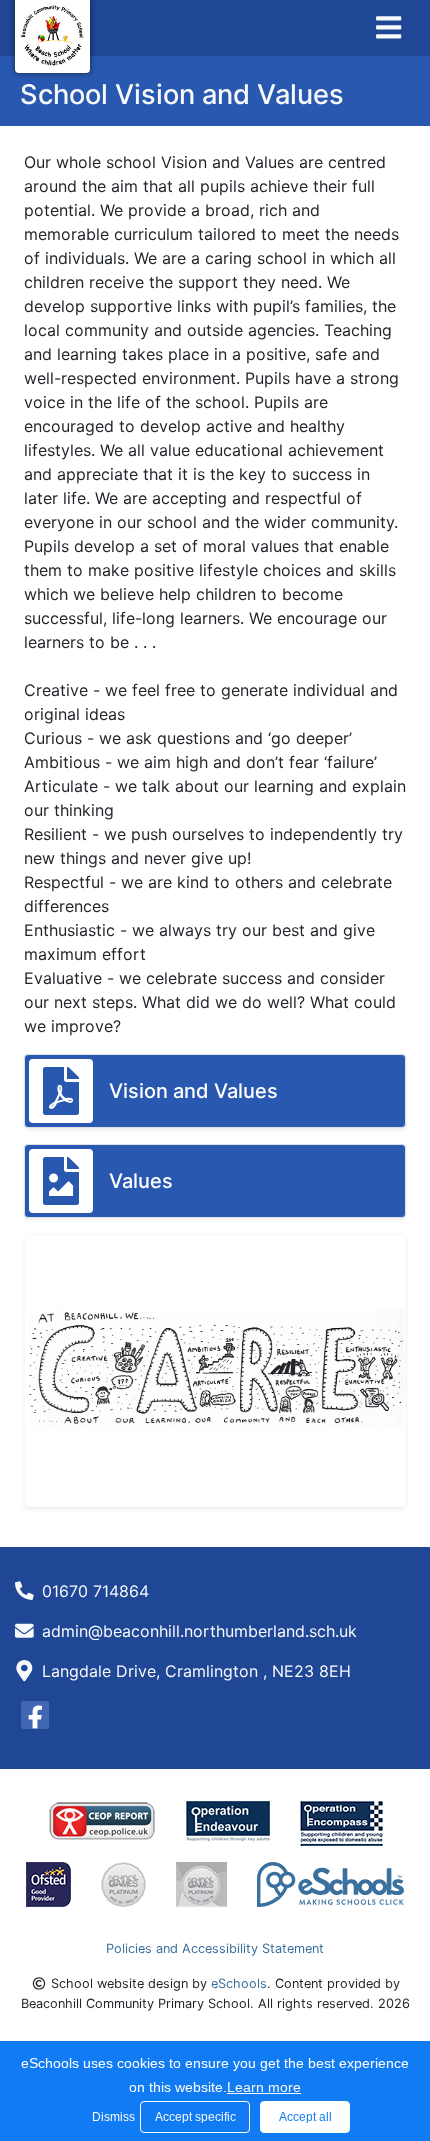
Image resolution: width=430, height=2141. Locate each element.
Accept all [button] (305, 2117)
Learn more (264, 2087)
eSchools (239, 1983)
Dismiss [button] (111, 2117)
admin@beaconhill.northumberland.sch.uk (199, 1631)
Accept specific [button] (195, 2117)
